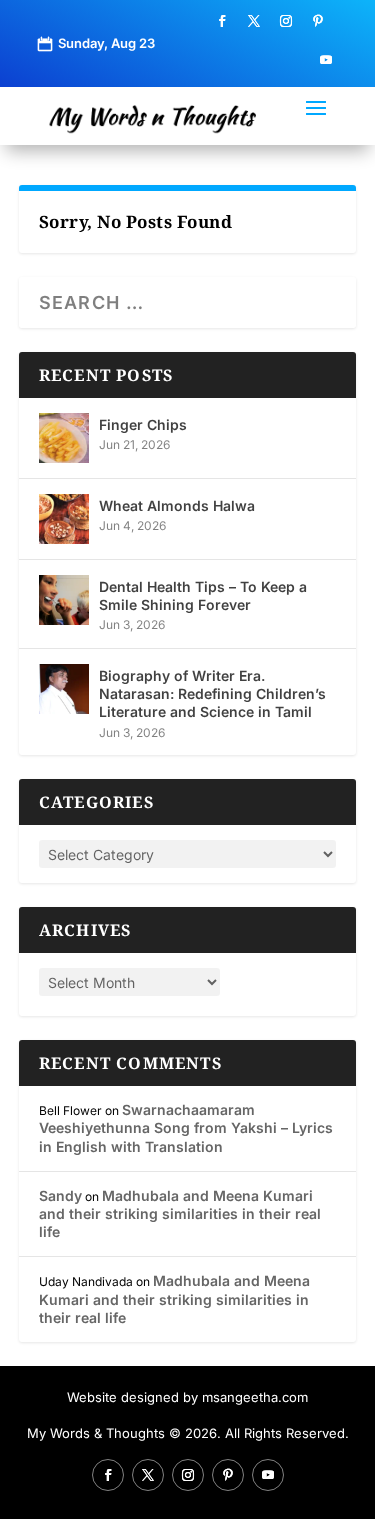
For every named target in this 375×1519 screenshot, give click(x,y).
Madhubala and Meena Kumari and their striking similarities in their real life (180, 1213)
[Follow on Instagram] (286, 21)
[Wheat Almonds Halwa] (64, 519)
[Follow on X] (254, 21)
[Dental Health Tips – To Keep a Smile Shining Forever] (64, 600)
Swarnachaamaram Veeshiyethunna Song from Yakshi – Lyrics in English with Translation (186, 1127)
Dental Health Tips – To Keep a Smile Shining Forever (203, 595)
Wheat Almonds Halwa (177, 505)
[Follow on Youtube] (326, 60)
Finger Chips (143, 424)
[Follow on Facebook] (222, 21)
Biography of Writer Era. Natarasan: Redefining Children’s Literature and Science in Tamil (212, 693)
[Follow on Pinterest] (318, 21)
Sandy (60, 1195)
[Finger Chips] (64, 438)
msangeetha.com (255, 1397)
